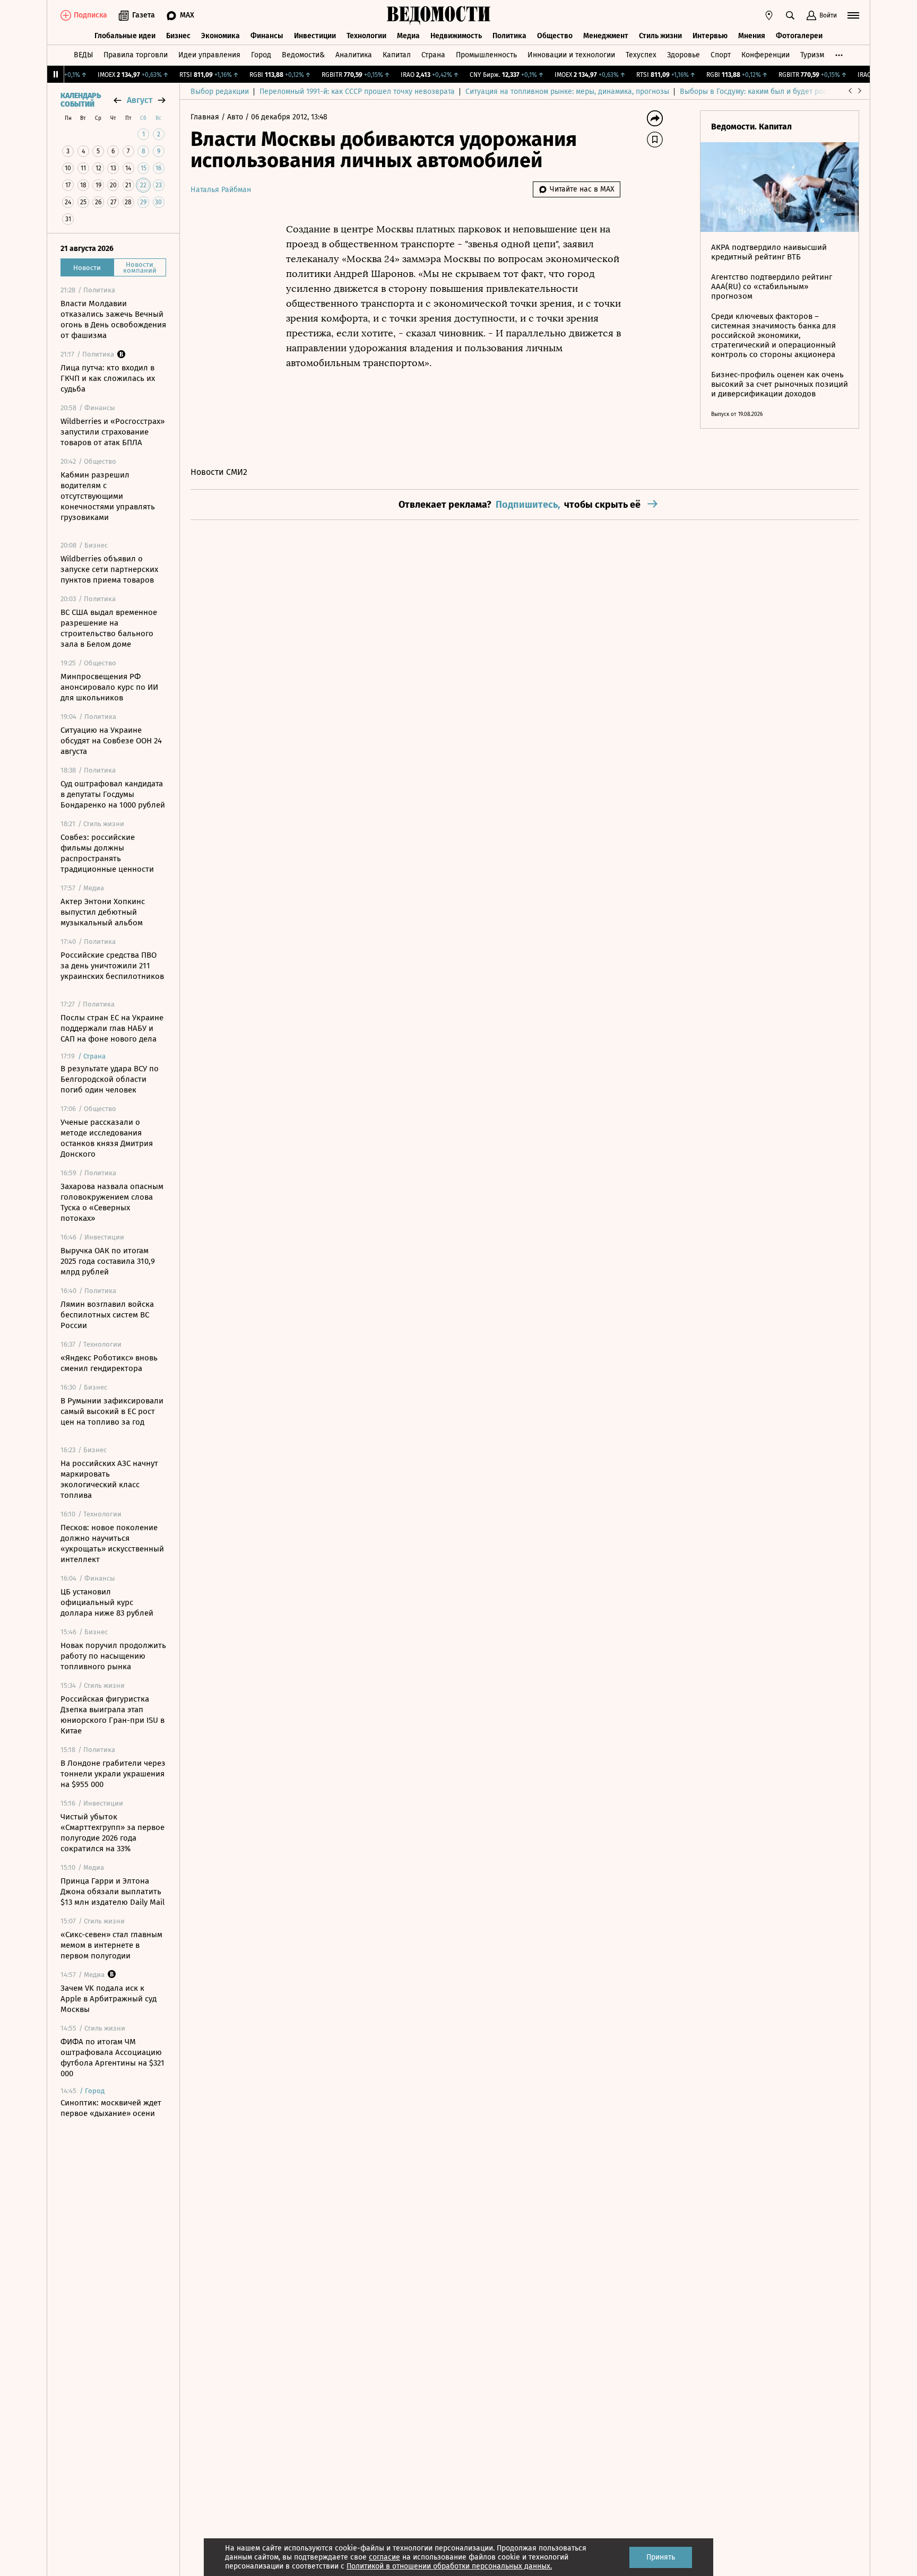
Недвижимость (456, 36)
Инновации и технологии (571, 55)
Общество (555, 36)
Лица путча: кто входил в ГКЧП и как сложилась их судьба (108, 378)
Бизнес (178, 36)
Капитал (397, 55)
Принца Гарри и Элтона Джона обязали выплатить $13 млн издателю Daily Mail (113, 1892)
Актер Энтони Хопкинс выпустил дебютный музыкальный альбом (103, 912)
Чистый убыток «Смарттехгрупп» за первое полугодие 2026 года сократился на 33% (113, 1833)
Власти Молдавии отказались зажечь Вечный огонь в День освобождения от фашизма (113, 319)
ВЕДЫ (83, 55)
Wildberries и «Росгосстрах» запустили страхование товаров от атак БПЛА (113, 432)
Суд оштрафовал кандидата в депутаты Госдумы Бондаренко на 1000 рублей (113, 794)
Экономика (220, 36)
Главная (206, 117)
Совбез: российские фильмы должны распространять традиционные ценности (107, 853)
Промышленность (486, 55)
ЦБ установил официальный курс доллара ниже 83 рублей (107, 1602)
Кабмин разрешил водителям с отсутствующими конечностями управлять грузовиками (108, 496)
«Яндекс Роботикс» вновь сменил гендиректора (109, 1363)
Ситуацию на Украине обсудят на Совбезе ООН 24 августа (111, 741)
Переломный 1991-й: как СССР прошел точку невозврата (357, 92)
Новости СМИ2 (219, 472)
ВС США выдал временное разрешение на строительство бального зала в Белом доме (109, 628)
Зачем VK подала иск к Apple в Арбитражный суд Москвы (109, 1999)
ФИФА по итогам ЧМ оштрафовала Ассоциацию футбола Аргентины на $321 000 (113, 2058)
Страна (433, 55)
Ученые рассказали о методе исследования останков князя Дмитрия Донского (107, 1138)
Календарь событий (81, 100)
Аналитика (354, 55)
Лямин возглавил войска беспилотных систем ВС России (107, 1315)
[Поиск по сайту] (790, 15)
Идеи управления (209, 55)
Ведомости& (303, 55)
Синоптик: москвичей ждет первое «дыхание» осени (111, 2108)
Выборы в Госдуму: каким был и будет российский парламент (787, 92)
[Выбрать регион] (769, 15)
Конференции (765, 55)
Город (261, 55)
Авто (236, 117)
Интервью (710, 36)
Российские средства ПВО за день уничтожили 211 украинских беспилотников (112, 966)
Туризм (812, 55)
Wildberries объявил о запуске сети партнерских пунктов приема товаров (109, 569)
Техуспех (641, 55)
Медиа (408, 36)
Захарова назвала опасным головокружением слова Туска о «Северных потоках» (112, 1202)
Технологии (366, 36)
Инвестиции (315, 36)
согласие (384, 2557)
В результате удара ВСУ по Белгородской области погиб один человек (110, 1079)
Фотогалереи (799, 36)
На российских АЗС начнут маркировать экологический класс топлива (109, 1479)
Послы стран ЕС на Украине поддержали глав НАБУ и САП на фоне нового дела (112, 1028)
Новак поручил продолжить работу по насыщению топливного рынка (113, 1656)
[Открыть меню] (853, 15)
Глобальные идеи (125, 36)
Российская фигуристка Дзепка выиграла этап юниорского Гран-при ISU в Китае (113, 1715)
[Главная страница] (439, 15)
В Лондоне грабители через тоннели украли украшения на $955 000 (113, 1774)
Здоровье (684, 55)
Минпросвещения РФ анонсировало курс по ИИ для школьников (109, 687)
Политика (509, 36)
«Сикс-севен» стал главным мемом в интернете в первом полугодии (111, 1945)
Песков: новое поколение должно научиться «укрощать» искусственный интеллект (112, 1543)
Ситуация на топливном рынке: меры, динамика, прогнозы (567, 92)
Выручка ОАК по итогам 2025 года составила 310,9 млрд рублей (108, 1261)
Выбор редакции (220, 92)
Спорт (721, 55)
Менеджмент (606, 36)
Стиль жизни (660, 36)
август (140, 100)
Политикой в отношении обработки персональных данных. (449, 2566)
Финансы (267, 36)
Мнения (752, 36)
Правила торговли (136, 55)
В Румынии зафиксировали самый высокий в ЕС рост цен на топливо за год (112, 1411)
